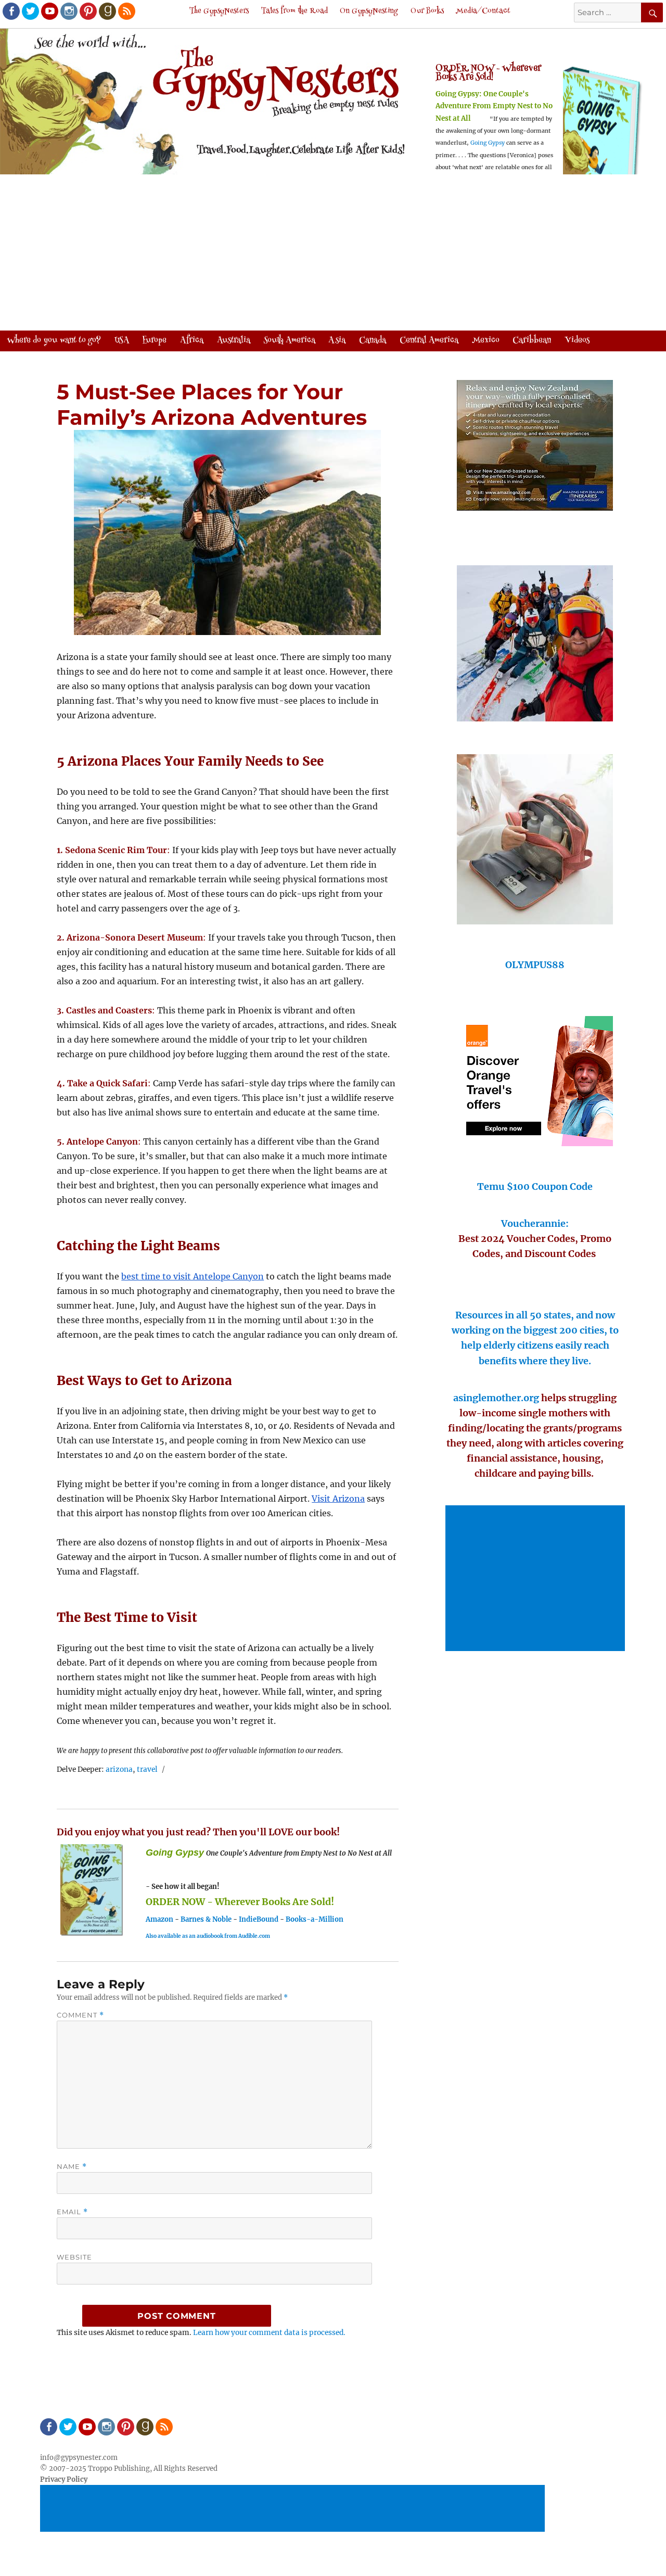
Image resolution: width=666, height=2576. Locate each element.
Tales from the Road (294, 11)
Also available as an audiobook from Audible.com (208, 1936)
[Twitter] (30, 10)
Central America (429, 340)
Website (74, 2257)
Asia (337, 340)
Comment (80, 2015)
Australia (234, 340)
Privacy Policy (64, 2479)
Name (72, 2167)
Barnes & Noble (206, 1919)
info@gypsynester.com (79, 2458)
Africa (192, 340)
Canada (373, 340)
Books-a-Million (315, 1919)
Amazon (159, 1919)
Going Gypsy (488, 143)
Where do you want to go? (54, 340)
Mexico (486, 340)
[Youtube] (49, 10)
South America (290, 340)
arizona (119, 1769)
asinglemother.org (496, 1398)
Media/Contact (483, 11)
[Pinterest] (87, 10)
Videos (577, 340)
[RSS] (126, 10)
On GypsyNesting (369, 11)
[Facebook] (10, 10)
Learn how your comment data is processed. (269, 2333)
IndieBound (259, 1919)
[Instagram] (68, 10)
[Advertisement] (333, 253)
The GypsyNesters (219, 11)
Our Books (427, 11)
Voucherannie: (535, 1223)
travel (147, 1769)
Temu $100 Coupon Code (535, 1187)
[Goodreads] (107, 10)
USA (122, 340)
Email (72, 2212)
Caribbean (532, 340)
